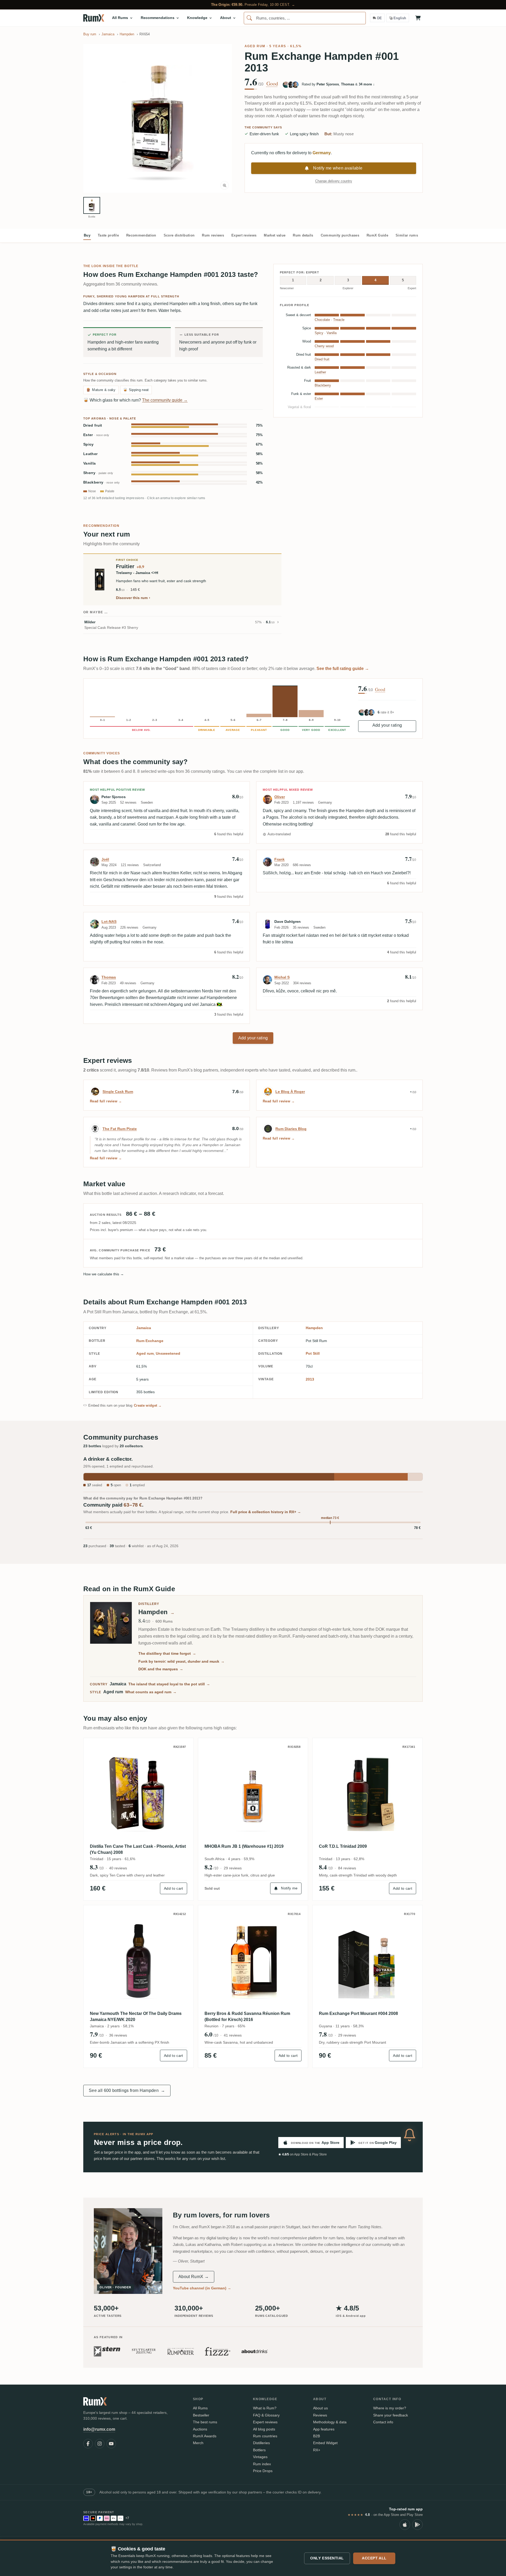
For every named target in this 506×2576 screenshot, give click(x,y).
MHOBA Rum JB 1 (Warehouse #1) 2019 (244, 1846)
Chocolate (322, 320)
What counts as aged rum (151, 1692)
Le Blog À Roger (290, 1092)
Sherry (98, 473)
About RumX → (194, 2277)
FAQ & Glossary (266, 2415)
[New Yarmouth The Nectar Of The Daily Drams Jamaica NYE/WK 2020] (138, 1960)
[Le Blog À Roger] (268, 1092)
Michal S (282, 977)
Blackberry (101, 482)
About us (320, 2408)
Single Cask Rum (118, 1092)
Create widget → (148, 1405)
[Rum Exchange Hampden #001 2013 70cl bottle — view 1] (92, 205)
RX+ (317, 2450)
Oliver (280, 797)
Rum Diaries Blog (291, 1129)
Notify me (289, 1888)
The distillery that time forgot (167, 1653)
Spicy (89, 444)
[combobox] (305, 18)
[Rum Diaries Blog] (268, 1129)
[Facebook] (88, 2444)
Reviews (320, 2415)
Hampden (314, 1328)
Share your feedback (391, 2415)
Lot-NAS (109, 922)
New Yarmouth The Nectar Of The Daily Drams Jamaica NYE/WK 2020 (136, 2016)
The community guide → (165, 400)
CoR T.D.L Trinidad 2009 (343, 1846)
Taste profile (108, 235)
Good (272, 84)
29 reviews (233, 1868)
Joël (105, 859)
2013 (310, 1379)
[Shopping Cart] (418, 18)
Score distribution (179, 235)
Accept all (374, 2558)
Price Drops (263, 2471)
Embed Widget (325, 2443)
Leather (90, 454)
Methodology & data (330, 2422)
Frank (279, 859)
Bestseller (201, 2415)
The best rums (205, 2422)
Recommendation (141, 235)
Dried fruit (93, 425)
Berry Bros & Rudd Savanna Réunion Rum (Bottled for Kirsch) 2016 (247, 2016)
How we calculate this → (104, 1274)
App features (324, 2429)
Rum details (303, 235)
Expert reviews (244, 235)
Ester (96, 435)
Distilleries (261, 2443)
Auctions (200, 2429)
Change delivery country (334, 181)
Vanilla (89, 463)
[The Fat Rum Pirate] (95, 1129)
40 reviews (118, 1868)
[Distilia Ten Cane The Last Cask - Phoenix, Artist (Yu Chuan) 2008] (138, 1793)
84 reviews (347, 1868)
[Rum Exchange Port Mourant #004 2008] (368, 1960)
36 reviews (118, 2035)
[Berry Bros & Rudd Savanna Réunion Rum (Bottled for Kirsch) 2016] (253, 1960)
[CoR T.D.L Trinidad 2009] (368, 1793)
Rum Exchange (150, 1341)
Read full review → (106, 1101)
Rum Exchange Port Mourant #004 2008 (358, 2013)
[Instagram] (100, 2444)
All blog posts (264, 2429)
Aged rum (255, 46)
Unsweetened (168, 1353)
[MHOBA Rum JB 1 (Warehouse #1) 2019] (253, 1793)
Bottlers (259, 2450)
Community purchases (340, 235)
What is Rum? (265, 2408)
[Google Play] (417, 2525)
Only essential (327, 2558)
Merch (198, 2443)
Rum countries (265, 2436)
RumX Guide (377, 235)
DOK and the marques (161, 1669)
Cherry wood (324, 346)
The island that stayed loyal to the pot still (169, 1684)
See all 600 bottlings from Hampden (127, 2090)
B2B (317, 2436)
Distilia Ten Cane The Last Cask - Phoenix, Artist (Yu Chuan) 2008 (138, 1849)
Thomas (109, 977)
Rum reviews (213, 235)
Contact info (383, 2422)
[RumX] (94, 18)
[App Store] (405, 2525)
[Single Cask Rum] (95, 1092)
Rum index (262, 2464)
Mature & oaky (101, 390)
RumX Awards (205, 2436)
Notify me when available (338, 168)
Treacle (339, 320)
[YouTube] (111, 2444)
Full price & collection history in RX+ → (266, 1512)
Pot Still (313, 1353)
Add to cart (174, 1888)
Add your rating (387, 725)
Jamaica (144, 1328)
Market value (275, 235)
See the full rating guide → (343, 669)
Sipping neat (136, 390)
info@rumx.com (99, 2429)
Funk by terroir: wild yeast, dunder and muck (181, 1661)
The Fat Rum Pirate (120, 1129)
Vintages (260, 2457)
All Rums (200, 2408)
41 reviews (233, 2035)
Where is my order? (390, 2408)
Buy (87, 235)
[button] (158, 118)
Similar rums (407, 235)
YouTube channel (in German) (202, 2288)
